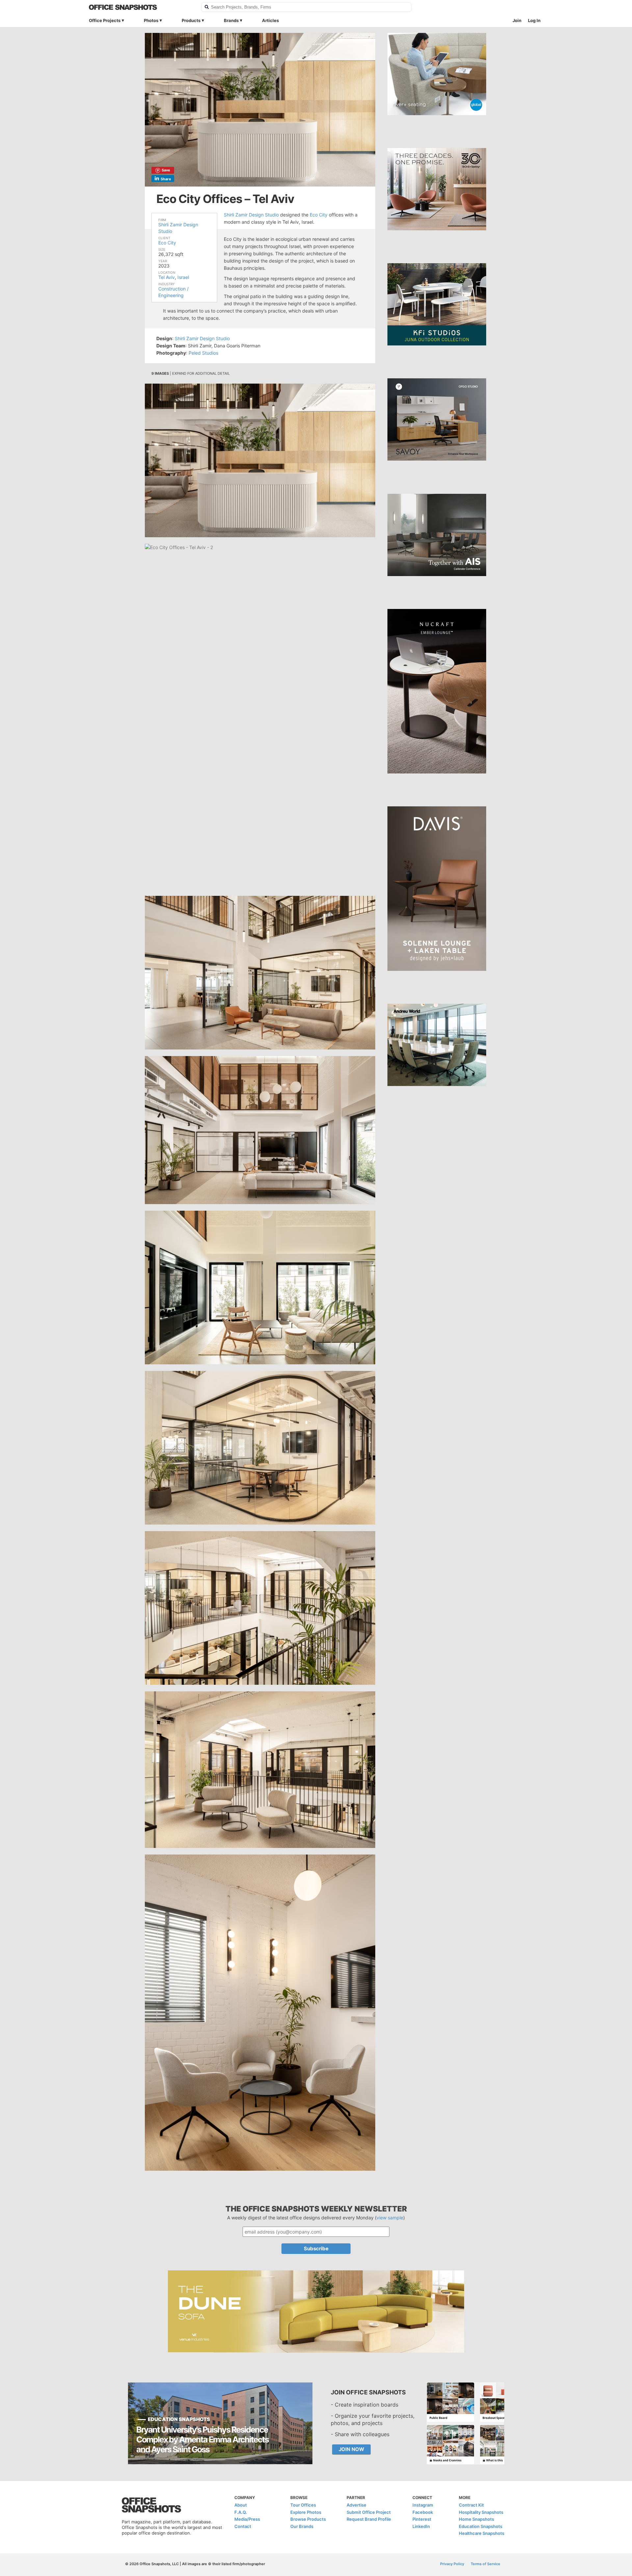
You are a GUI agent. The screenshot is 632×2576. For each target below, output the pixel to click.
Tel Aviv (167, 277)
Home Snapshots (476, 2519)
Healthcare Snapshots (482, 2533)
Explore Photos (306, 2512)
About (241, 2505)
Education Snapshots (481, 2526)
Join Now (351, 2449)
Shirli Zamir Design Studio (251, 215)
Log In (534, 20)
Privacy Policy (452, 2564)
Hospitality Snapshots (481, 2512)
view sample (390, 2218)
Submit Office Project (369, 2512)
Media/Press (247, 2519)
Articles (270, 20)
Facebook (423, 2512)
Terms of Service (486, 2564)
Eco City (167, 243)
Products (191, 20)
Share (166, 179)
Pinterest (422, 2519)
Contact (243, 2526)
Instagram (423, 2505)
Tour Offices (303, 2505)
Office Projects (105, 20)
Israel (183, 277)
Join (517, 20)
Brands (231, 20)
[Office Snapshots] (141, 7)
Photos (151, 20)
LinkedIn (421, 2526)
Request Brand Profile (369, 2519)
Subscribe (316, 2248)
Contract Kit (471, 2505)
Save (166, 170)
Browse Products (308, 2519)
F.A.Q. (241, 2512)
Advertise (356, 2505)
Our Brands (302, 2526)
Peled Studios (203, 353)
